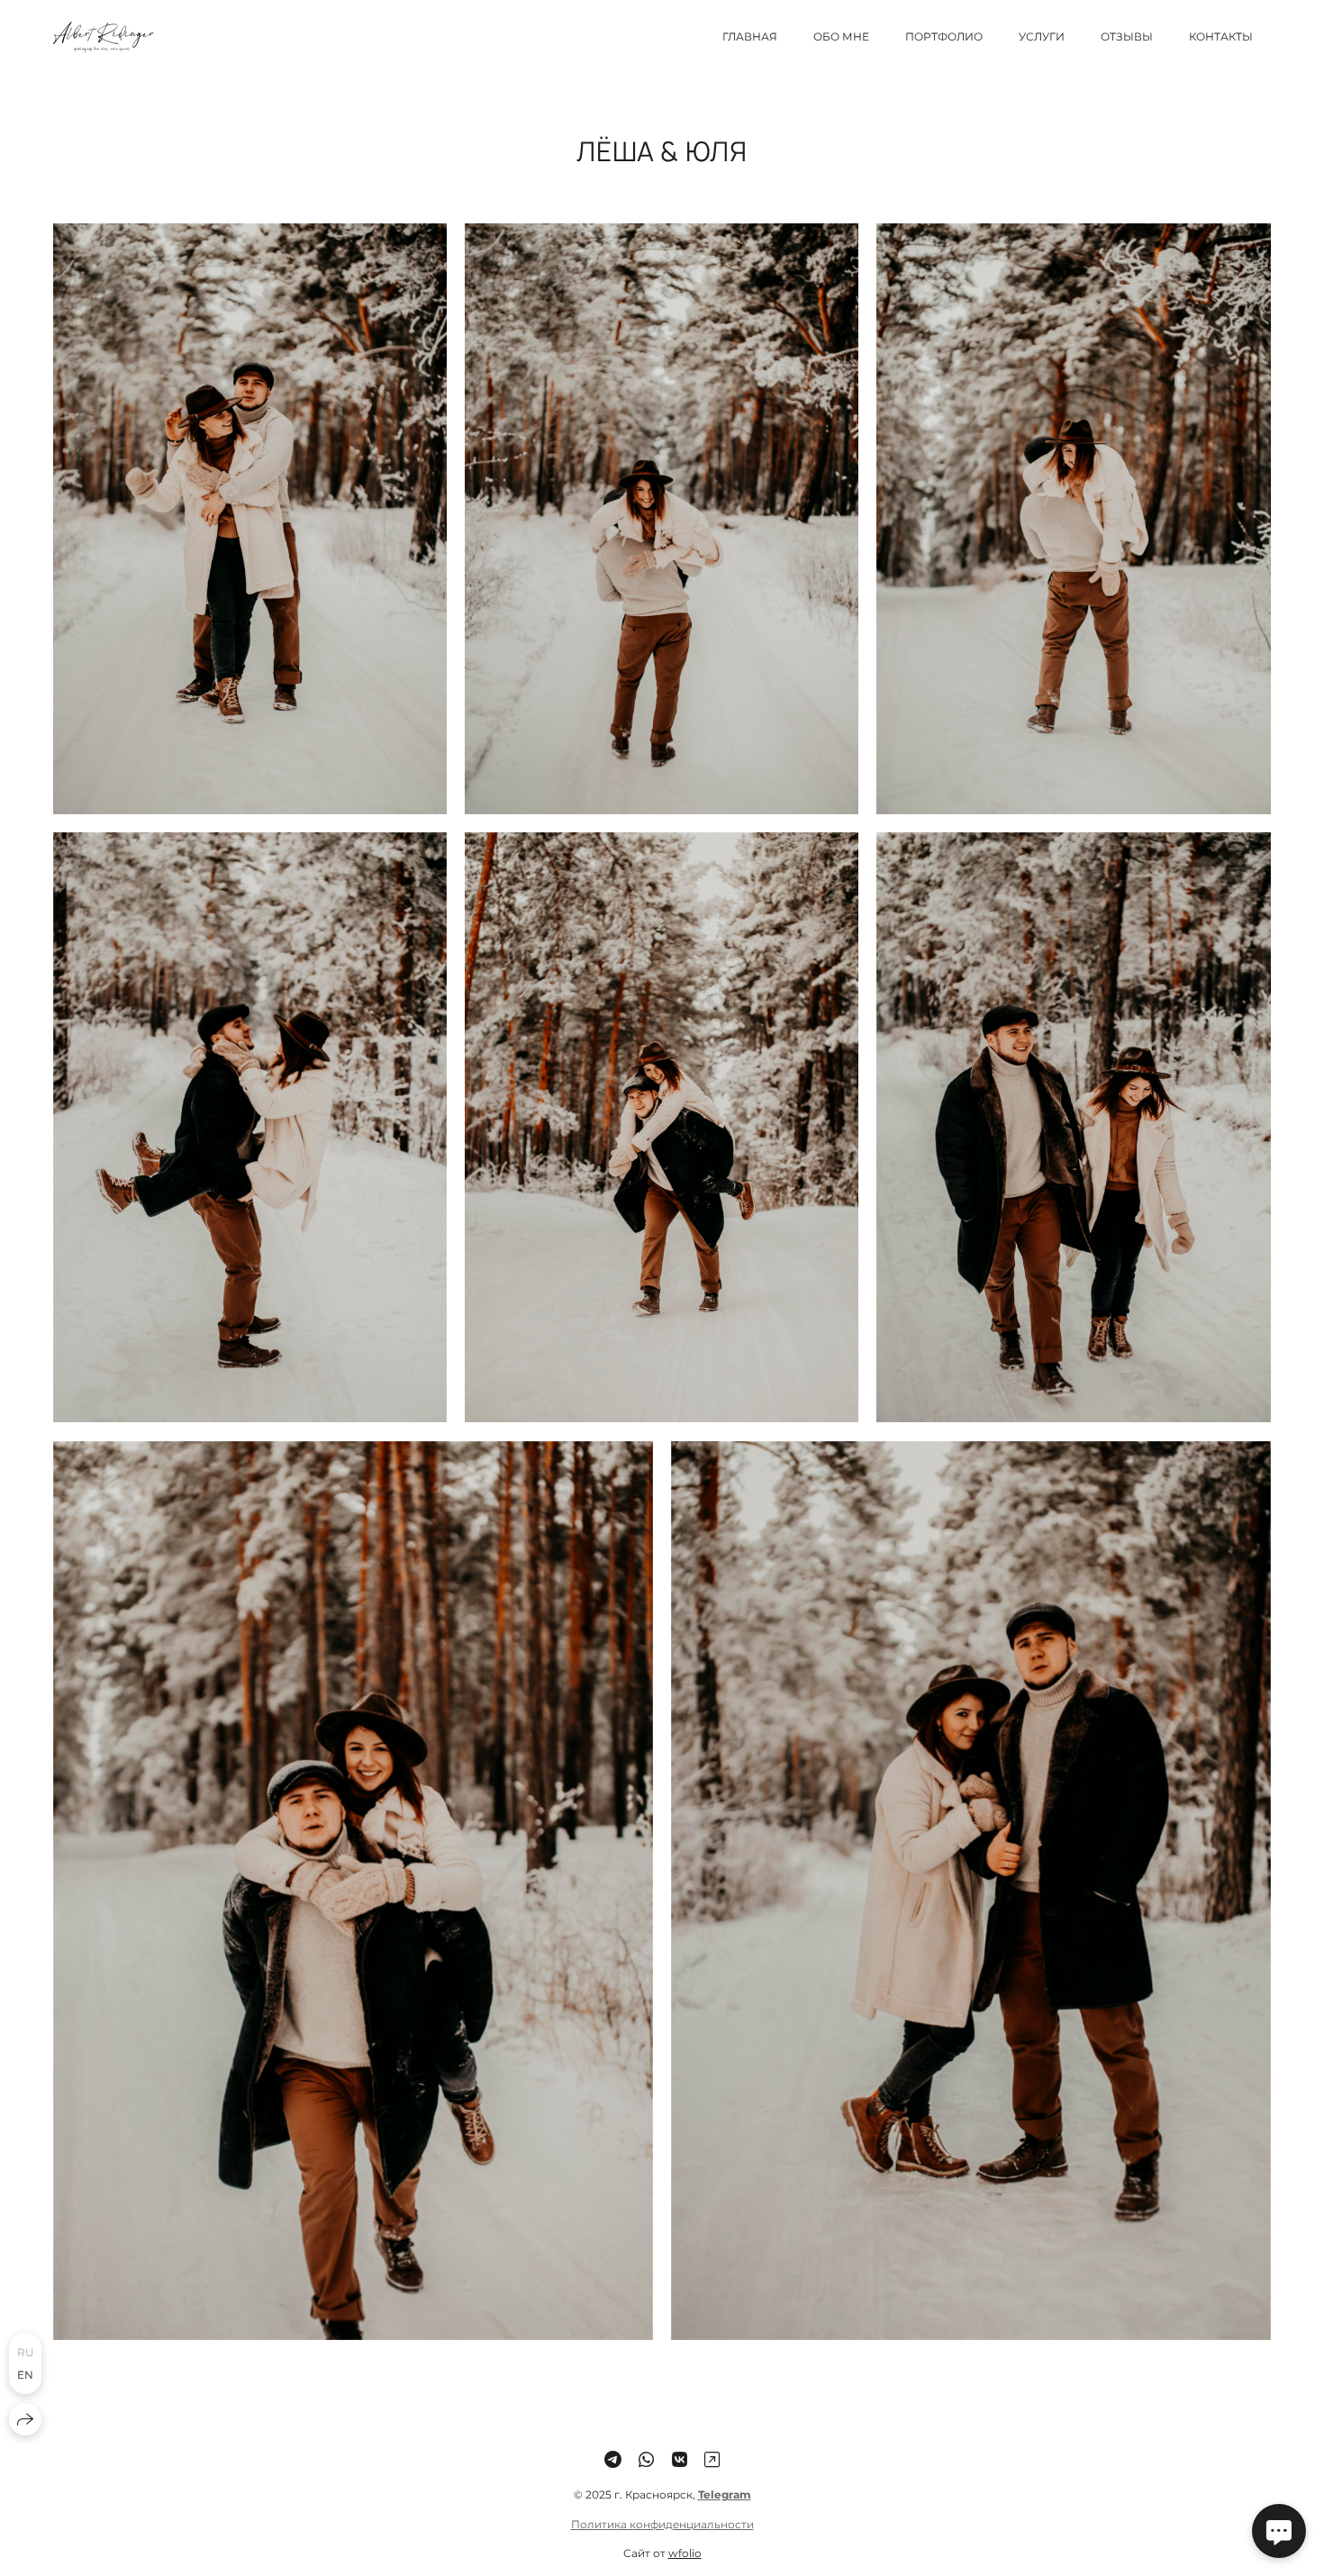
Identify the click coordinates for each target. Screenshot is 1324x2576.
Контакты (1221, 36)
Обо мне (841, 36)
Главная (750, 36)
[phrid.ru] (104, 37)
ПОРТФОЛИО (944, 36)
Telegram (725, 2494)
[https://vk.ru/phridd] (680, 2460)
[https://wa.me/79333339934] (646, 2460)
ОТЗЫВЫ (1127, 36)
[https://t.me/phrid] (613, 2460)
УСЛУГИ (1042, 36)
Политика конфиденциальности (662, 2524)
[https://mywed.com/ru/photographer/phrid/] (712, 2460)
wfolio (685, 2553)
